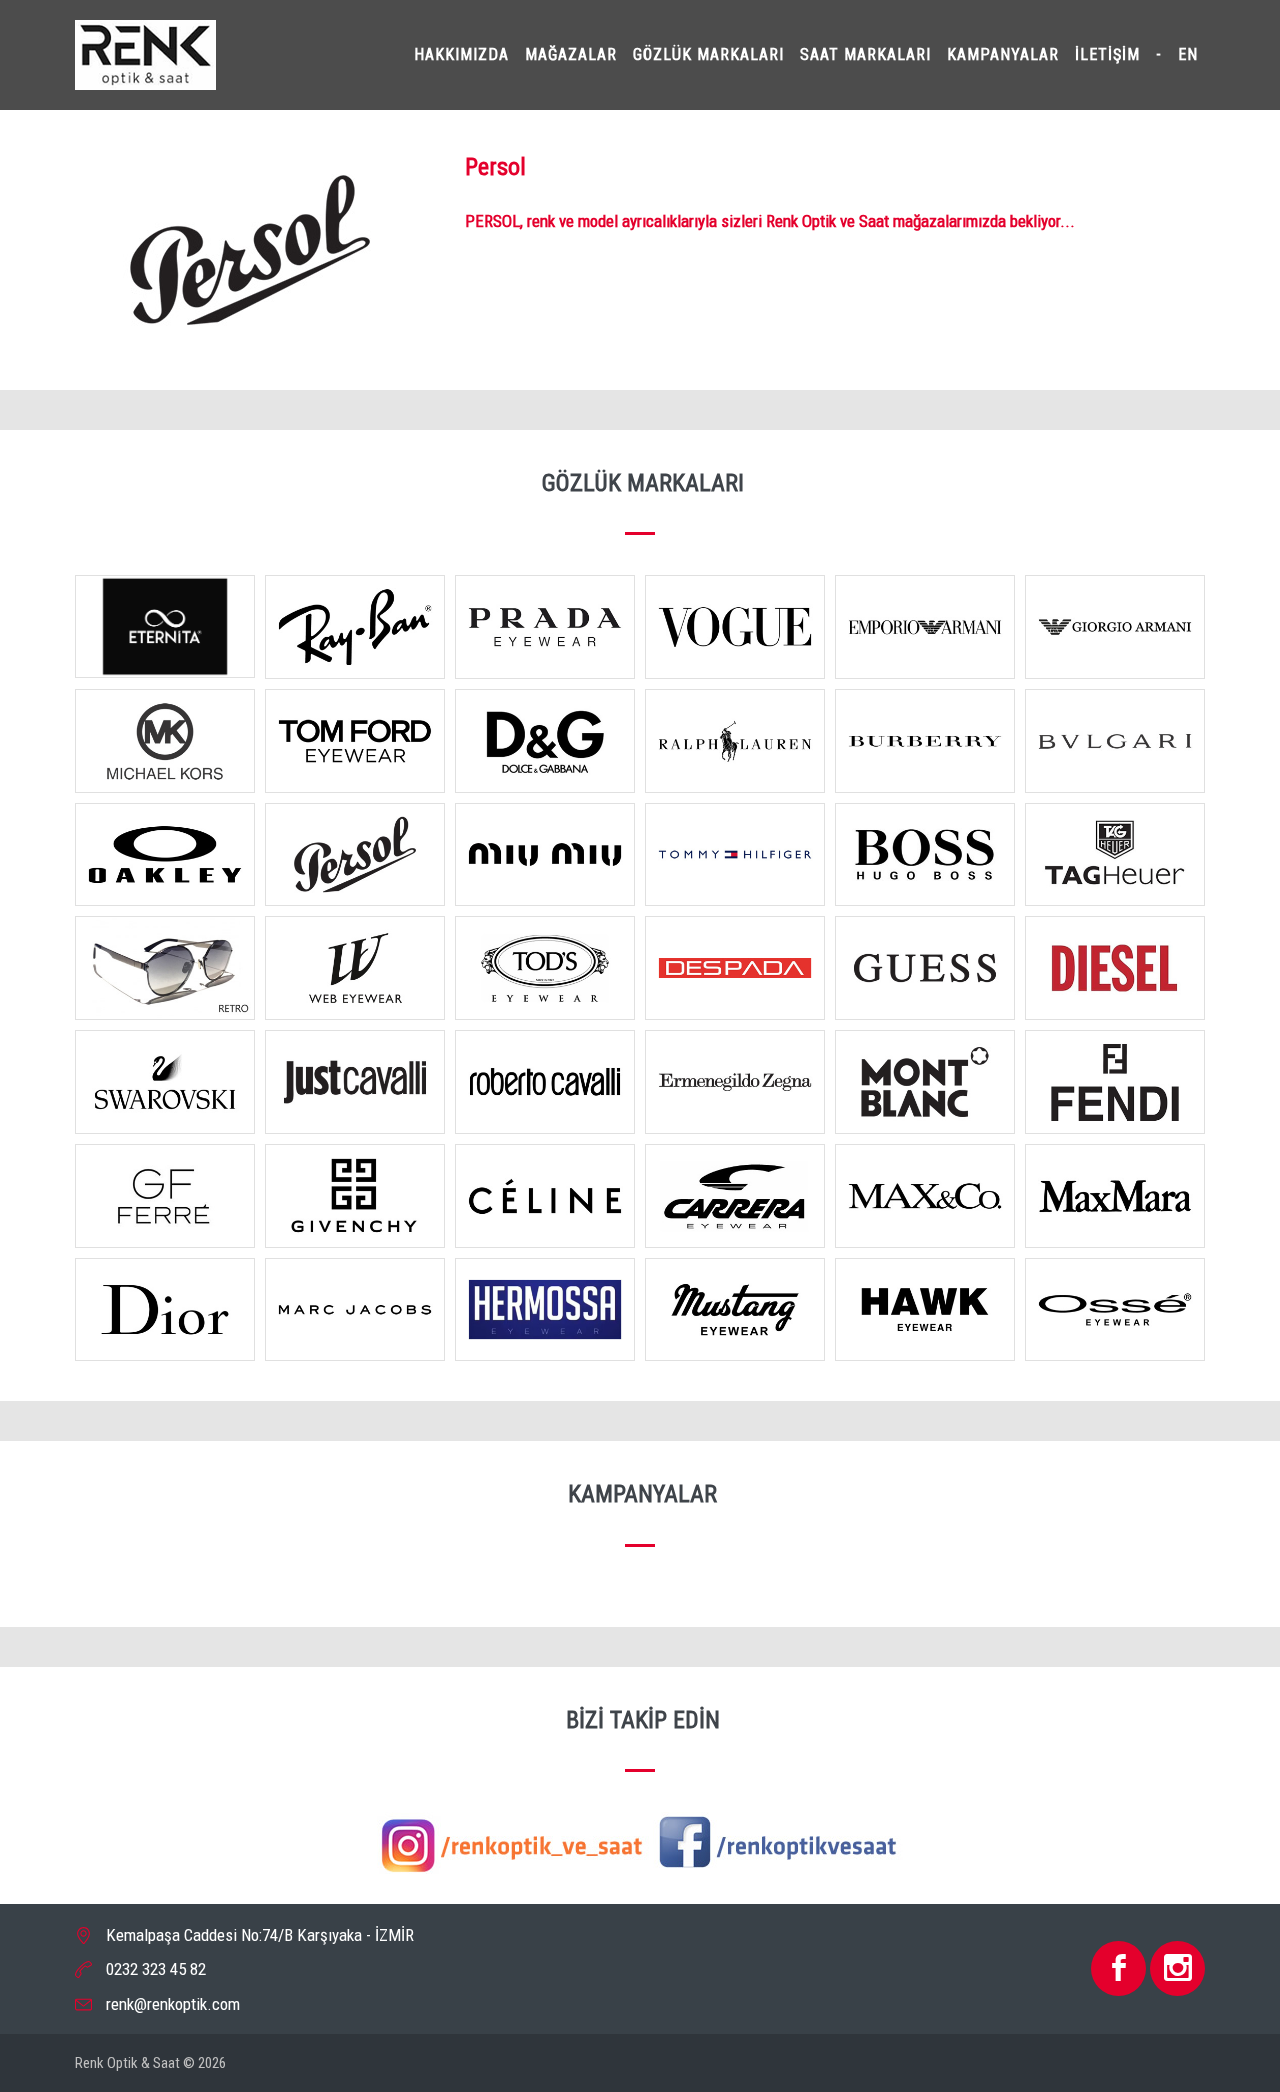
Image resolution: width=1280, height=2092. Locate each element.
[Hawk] (925, 1313)
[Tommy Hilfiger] (735, 858)
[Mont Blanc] (925, 1086)
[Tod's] (545, 972)
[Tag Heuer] (1115, 858)
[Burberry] (925, 744)
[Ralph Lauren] (735, 744)
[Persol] (355, 858)
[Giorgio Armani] (1115, 631)
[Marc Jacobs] (355, 1313)
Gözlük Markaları (708, 54)
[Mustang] (735, 1313)
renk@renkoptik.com (173, 2004)
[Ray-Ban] (355, 631)
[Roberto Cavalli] (545, 1086)
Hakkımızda (461, 54)
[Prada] (545, 631)
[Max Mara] (1115, 1199)
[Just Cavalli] (355, 1086)
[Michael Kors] (165, 744)
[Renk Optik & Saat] (145, 53)
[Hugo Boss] (925, 858)
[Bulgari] (1115, 744)
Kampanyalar (1003, 54)
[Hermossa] (545, 1313)
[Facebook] (778, 1842)
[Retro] (165, 972)
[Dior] (165, 1313)
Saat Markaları (865, 54)
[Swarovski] (165, 1086)
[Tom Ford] (355, 744)
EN (1188, 54)
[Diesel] (1115, 972)
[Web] (355, 972)
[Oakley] (165, 858)
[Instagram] (513, 1842)
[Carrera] (735, 1199)
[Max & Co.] (925, 1199)
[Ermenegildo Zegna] (735, 1086)
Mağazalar (571, 54)
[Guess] (925, 972)
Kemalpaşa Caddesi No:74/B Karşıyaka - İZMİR (260, 1935)
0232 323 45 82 (156, 1969)
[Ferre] (165, 1199)
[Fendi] (1115, 1086)
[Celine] (545, 1199)
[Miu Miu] (545, 858)
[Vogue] (735, 631)
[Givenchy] (355, 1199)
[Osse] (1115, 1313)
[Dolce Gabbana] (545, 744)
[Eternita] (165, 630)
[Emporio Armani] (925, 631)
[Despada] (735, 972)
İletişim (1107, 54)
